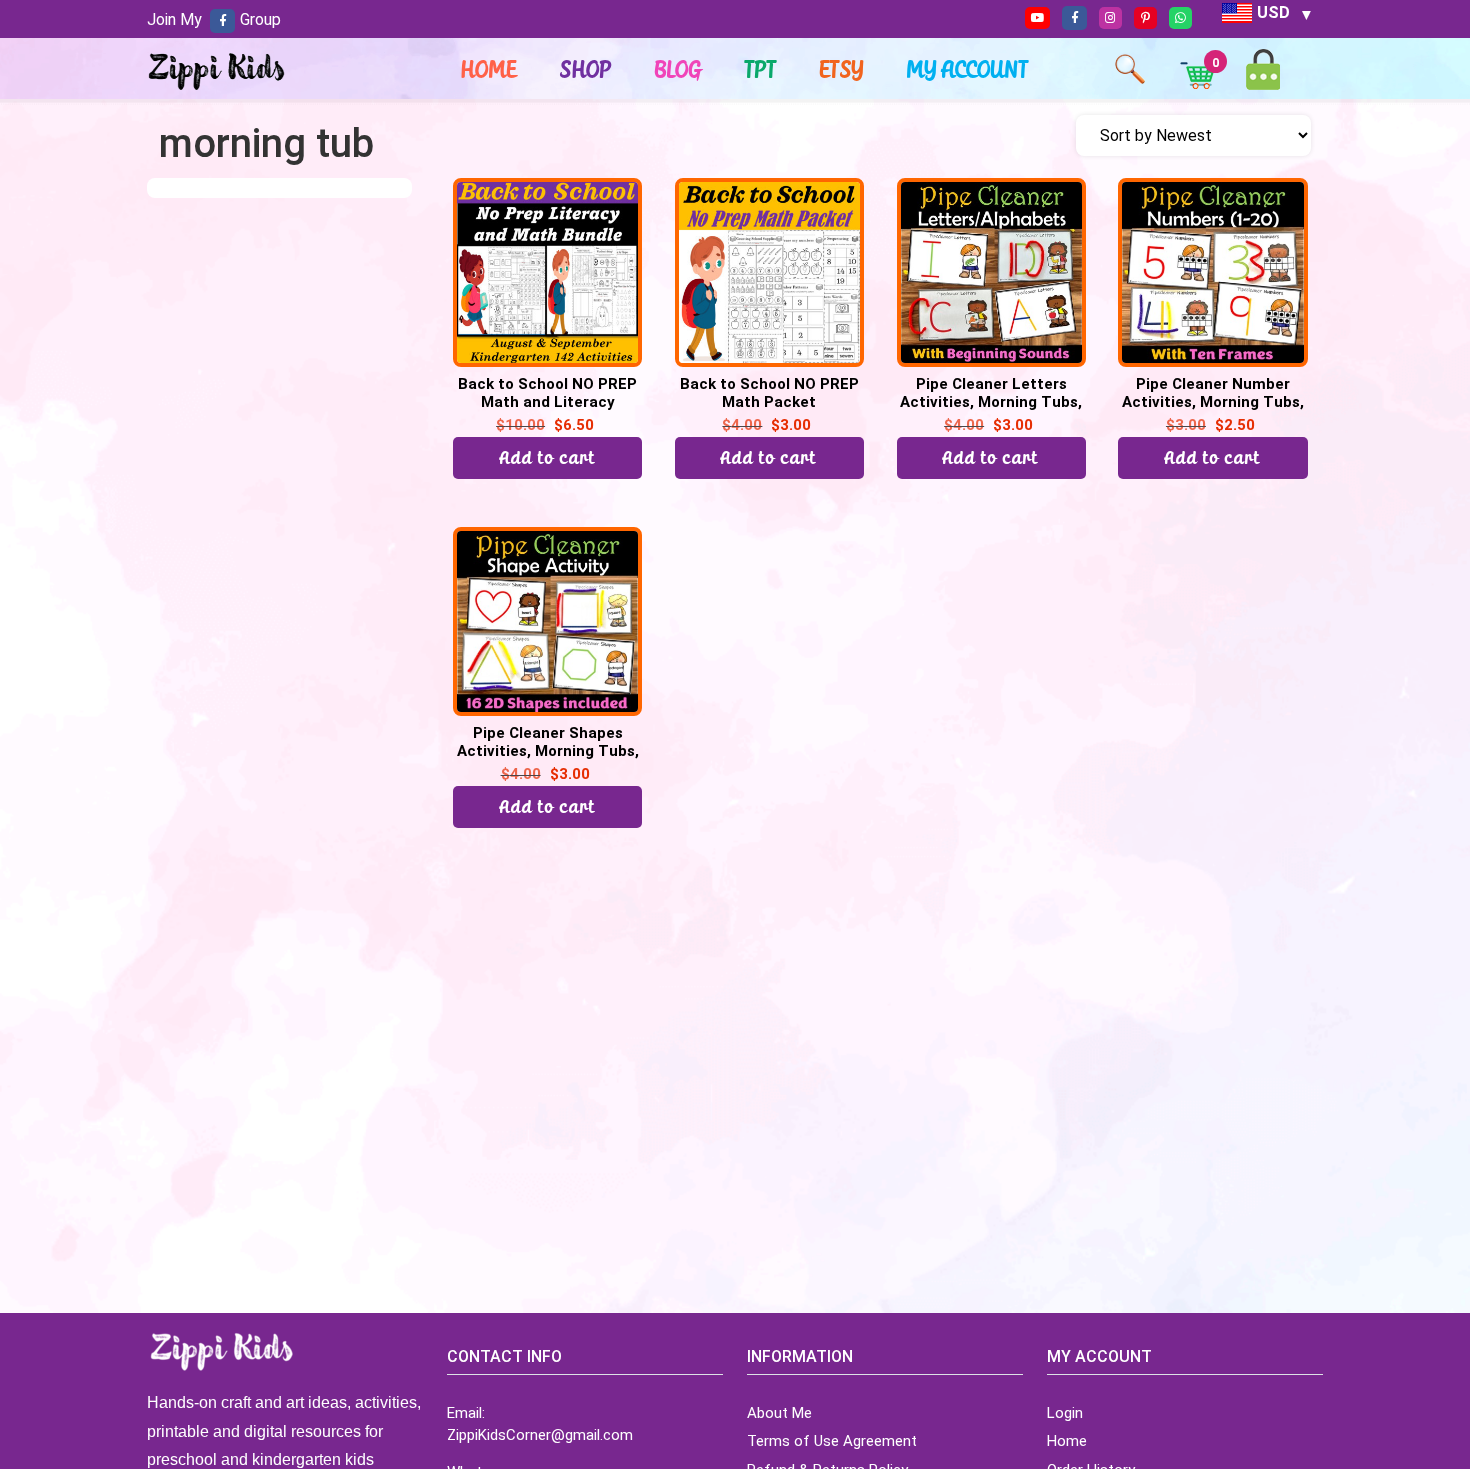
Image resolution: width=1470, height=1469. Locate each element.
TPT (761, 69)
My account (968, 69)
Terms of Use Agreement (832, 1441)
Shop (586, 69)
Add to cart (548, 457)
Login (1065, 1413)
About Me (779, 1413)
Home (489, 69)
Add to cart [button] (769, 457)
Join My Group (214, 19)
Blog (678, 69)
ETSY (842, 69)
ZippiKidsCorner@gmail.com (540, 1435)
